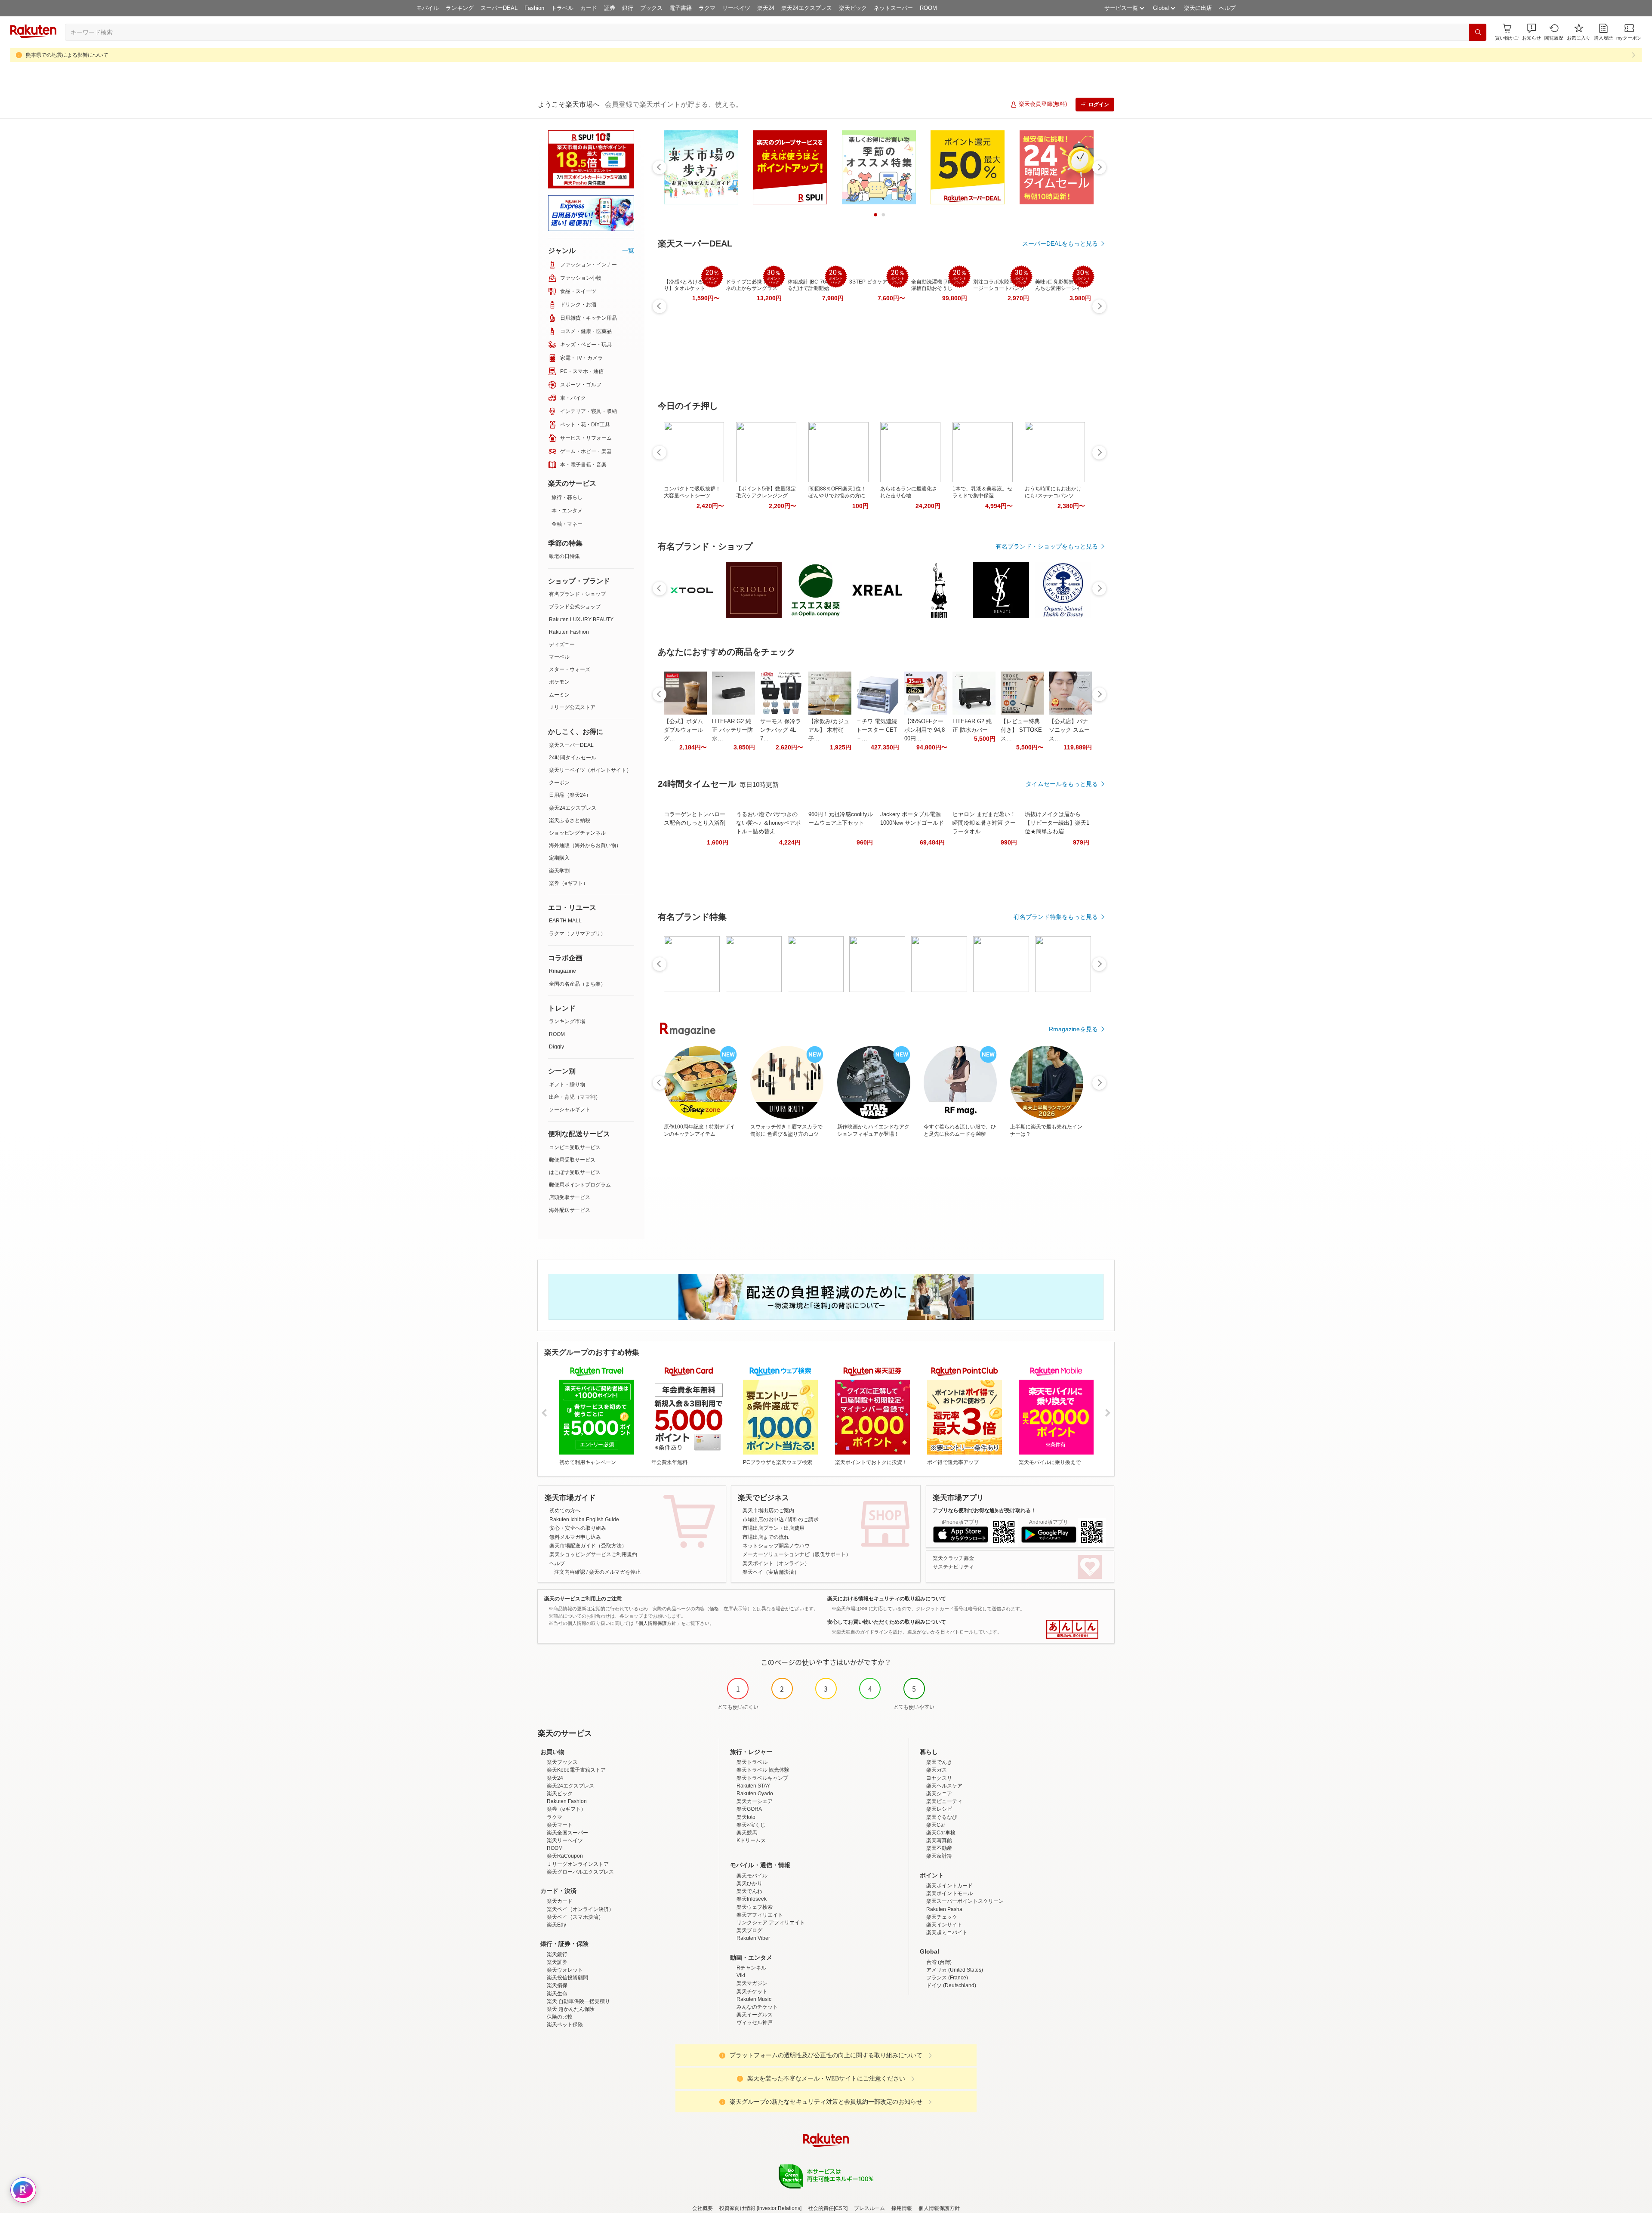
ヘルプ (1227, 8)
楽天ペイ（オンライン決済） (580, 1909)
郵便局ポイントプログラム (580, 1185)
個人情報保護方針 (939, 2208)
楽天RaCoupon (565, 1856)
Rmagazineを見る (1073, 1029)
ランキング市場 (567, 1021)
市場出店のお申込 (763, 1520)
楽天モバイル (752, 1876)
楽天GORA (749, 1809)
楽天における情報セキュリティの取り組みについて (887, 1599)
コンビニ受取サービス (575, 1147)
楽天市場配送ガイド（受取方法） (588, 1546)
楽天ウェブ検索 (755, 1907)
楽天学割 (559, 871)
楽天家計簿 (939, 1856)
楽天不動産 (939, 1848)
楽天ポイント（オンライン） (776, 1563)
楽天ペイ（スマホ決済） (575, 1917)
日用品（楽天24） (570, 795)
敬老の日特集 (564, 556)
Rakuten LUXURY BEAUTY (581, 620)
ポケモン (559, 682)
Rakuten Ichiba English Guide (584, 1520)
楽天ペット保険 (565, 2025)
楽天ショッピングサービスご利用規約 (593, 1554)
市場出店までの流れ (766, 1537)
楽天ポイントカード (949, 1886)
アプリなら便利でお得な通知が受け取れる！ (984, 1510)
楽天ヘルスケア (944, 1786)
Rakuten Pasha (944, 1909)
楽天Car (936, 1825)
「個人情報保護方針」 (657, 1623)
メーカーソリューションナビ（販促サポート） (797, 1554)
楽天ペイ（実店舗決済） (771, 1572)
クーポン (559, 783)
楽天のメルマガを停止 (615, 1572)
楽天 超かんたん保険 (571, 2009)
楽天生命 (557, 1994)
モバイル (428, 8)
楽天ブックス (562, 1762)
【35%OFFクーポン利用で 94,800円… (925, 730)
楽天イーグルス (755, 2015)
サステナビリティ (953, 1567)
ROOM (928, 8)
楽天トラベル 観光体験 (763, 1770)
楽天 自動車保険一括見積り (578, 2001)
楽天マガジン (752, 1983)
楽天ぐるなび (942, 1817)
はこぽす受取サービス (575, 1172)
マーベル (559, 657)
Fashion (534, 8)
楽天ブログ (749, 1930)
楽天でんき (939, 1762)
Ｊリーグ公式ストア (572, 707)
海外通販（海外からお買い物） (585, 845)
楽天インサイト (944, 1925)
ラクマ (707, 8)
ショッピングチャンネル (577, 833)
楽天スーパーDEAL (571, 745)
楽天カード (560, 1901)
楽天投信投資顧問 (567, 1978)
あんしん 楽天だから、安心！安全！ (1072, 1629)
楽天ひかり (749, 1883)
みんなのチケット (757, 2007)
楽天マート (560, 1825)
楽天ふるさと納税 (570, 820)
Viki (741, 1976)
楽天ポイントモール (949, 1893)
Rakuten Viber (753, 1938)
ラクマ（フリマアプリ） (577, 934)
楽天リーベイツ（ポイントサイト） (590, 770)
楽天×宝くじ (751, 1825)
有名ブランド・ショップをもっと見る (1047, 546)
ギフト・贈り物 (567, 1085)
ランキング (460, 8)
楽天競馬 (747, 1833)
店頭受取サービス (570, 1197)
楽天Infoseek (752, 1899)
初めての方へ (565, 1510)
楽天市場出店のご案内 (768, 1510)
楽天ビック (853, 8)
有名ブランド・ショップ (577, 594)
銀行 (628, 8)
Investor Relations (779, 2208)
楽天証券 (557, 1962)
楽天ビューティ (944, 1801)
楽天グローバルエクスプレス (580, 1872)
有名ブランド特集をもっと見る (1056, 917)
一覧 (628, 250)
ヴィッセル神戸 (755, 2022)
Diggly (556, 1047)
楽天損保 (557, 1985)
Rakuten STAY (753, 1786)
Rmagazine (562, 971)
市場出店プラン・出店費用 (774, 1528)
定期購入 (559, 858)
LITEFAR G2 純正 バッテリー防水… (732, 730)
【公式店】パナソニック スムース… (1069, 730)
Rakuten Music (754, 1999)
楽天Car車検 (941, 1833)
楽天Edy (556, 1925)
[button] (1532, 32)
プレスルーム (869, 2208)
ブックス (651, 8)
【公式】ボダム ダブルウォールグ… (683, 730)
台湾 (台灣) (939, 1962)
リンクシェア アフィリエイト (771, 1923)
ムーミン (559, 695)
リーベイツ (736, 8)
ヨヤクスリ (939, 1778)
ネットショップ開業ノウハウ (776, 1546)
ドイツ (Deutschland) (951, 1985)
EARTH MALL (565, 921)
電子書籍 (681, 8)
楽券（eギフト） (569, 883)
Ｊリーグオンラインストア (578, 1864)
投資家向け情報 (737, 2208)
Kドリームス (751, 1840)
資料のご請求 (803, 1520)
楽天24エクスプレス (807, 8)
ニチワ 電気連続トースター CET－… (877, 730)
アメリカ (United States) (955, 1970)
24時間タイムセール (573, 758)
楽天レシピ (939, 1809)
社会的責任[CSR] (828, 2208)
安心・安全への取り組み (578, 1528)
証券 (610, 8)
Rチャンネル (751, 1968)
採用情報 (902, 2208)
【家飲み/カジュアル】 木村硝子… (829, 730)
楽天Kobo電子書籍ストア (576, 1770)
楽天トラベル (752, 1762)
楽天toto (746, 1817)
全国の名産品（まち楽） (577, 984)
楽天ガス (937, 1770)
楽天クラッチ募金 (953, 1558)
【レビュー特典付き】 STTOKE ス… (1021, 730)
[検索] (1478, 32)
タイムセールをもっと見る (1062, 784)
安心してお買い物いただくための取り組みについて (887, 1622)
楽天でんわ (749, 1891)
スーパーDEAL (499, 8)
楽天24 (766, 8)
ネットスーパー (893, 8)
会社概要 (703, 2208)
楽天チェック (942, 1917)
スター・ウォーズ (570, 669)
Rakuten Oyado (755, 1794)
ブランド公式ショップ (575, 607)
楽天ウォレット (565, 1970)
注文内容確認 (570, 1572)
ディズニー (562, 644)
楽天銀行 (557, 1954)
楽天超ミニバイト (947, 1933)
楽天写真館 (939, 1840)
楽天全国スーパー (567, 1833)
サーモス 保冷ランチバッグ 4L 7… (781, 730)
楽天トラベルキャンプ (762, 1778)
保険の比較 (560, 2017)
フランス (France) (947, 1978)
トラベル (562, 8)
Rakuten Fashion (569, 632)
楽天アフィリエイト (760, 1915)
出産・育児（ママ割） (575, 1097)
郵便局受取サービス (572, 1160)
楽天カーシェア (755, 1801)
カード (589, 8)
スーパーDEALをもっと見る (1060, 243)
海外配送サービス (570, 1210)
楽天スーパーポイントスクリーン (965, 1901)
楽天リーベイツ (565, 1840)
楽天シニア (939, 1794)
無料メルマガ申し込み (575, 1537)
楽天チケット (752, 1991)
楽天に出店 (1198, 8)
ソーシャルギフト (570, 1110)
